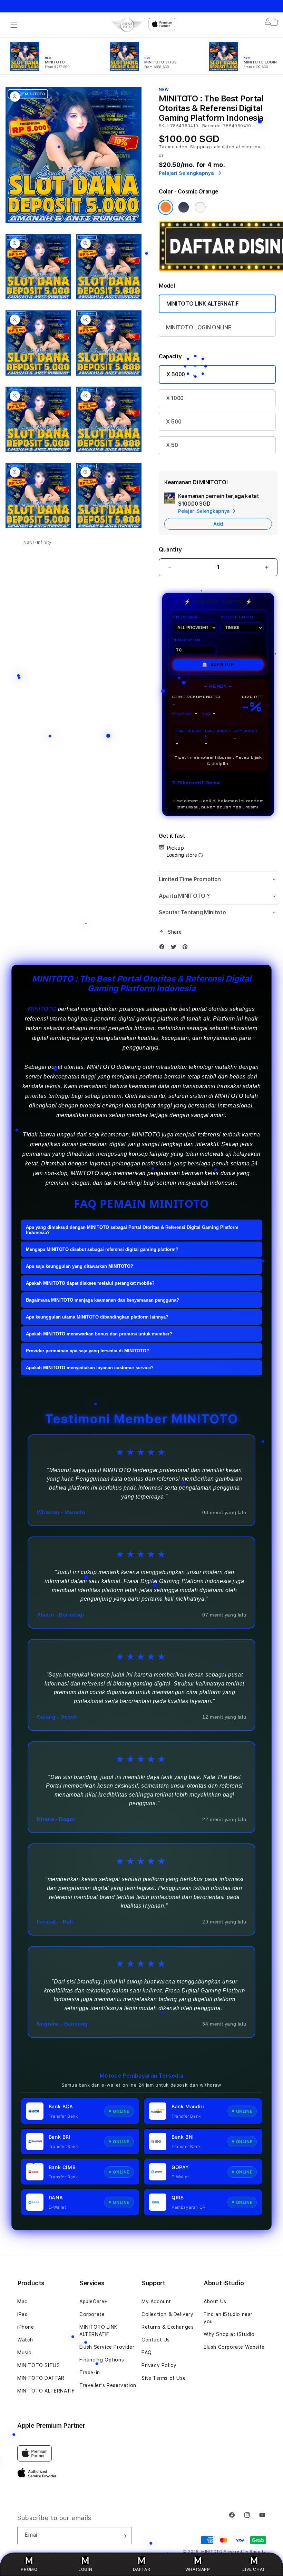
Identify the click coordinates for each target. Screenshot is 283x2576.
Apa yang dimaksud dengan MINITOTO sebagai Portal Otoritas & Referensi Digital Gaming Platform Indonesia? (132, 1230)
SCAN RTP (218, 665)
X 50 (172, 445)
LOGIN (85, 2569)
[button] (14, 25)
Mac (22, 2301)
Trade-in (90, 2373)
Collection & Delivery (168, 2314)
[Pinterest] (187, 947)
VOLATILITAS (237, 617)
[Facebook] (164, 947)
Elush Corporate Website (234, 2347)
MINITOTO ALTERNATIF (46, 2391)
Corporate (92, 2314)
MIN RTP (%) (187, 640)
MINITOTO (42, 1009)
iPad (22, 2314)
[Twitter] (175, 947)
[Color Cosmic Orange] (166, 207)
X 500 (174, 422)
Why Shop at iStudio (229, 2334)
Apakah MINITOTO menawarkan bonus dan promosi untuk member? (99, 1334)
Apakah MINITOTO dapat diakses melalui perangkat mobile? (90, 1283)
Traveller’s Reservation (108, 2385)
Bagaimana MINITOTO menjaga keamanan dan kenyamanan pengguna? (103, 1300)
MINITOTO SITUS (38, 2365)
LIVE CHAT (254, 2569)
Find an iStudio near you (228, 2318)
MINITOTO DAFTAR (41, 2378)
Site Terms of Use (164, 2378)
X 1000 (175, 398)
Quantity (170, 550)
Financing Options (102, 2360)
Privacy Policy (159, 2365)
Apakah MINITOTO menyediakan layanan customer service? (90, 1368)
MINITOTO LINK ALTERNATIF (202, 304)
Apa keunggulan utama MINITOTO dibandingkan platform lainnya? (97, 1317)
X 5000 (176, 374)
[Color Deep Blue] (184, 207)
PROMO (29, 2569)
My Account (156, 2301)
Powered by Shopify (245, 2552)
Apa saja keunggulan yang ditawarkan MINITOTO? (80, 1266)
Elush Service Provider (107, 2347)
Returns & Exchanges (168, 2327)
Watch (25, 2340)
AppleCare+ (94, 2301)
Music (24, 2353)
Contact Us (156, 2340)
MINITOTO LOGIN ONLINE (198, 327)
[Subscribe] (124, 2536)
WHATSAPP (198, 2569)
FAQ (147, 2353)
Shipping (200, 147)
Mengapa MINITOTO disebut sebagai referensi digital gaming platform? (102, 1249)
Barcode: (212, 126)
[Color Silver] (200, 207)
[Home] (127, 25)
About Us (215, 2301)
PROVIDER (185, 617)
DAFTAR (142, 2569)
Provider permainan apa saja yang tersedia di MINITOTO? (87, 1351)
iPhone (26, 2327)
